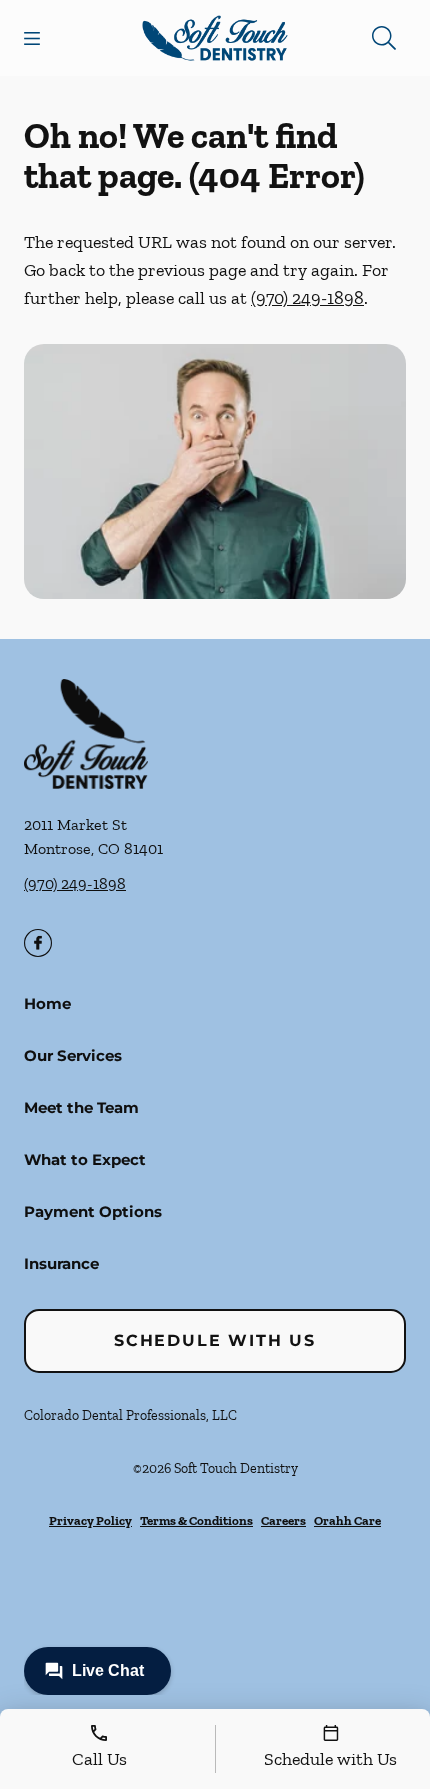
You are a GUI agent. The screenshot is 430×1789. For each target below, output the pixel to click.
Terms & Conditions (196, 1520)
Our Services (73, 1055)
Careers (283, 1520)
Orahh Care (347, 1520)
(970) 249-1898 (307, 298)
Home (47, 1003)
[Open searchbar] (384, 38)
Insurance (61, 1263)
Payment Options (93, 1211)
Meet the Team (81, 1107)
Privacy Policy (90, 1520)
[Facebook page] (38, 943)
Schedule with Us (215, 1340)
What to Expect (85, 1159)
